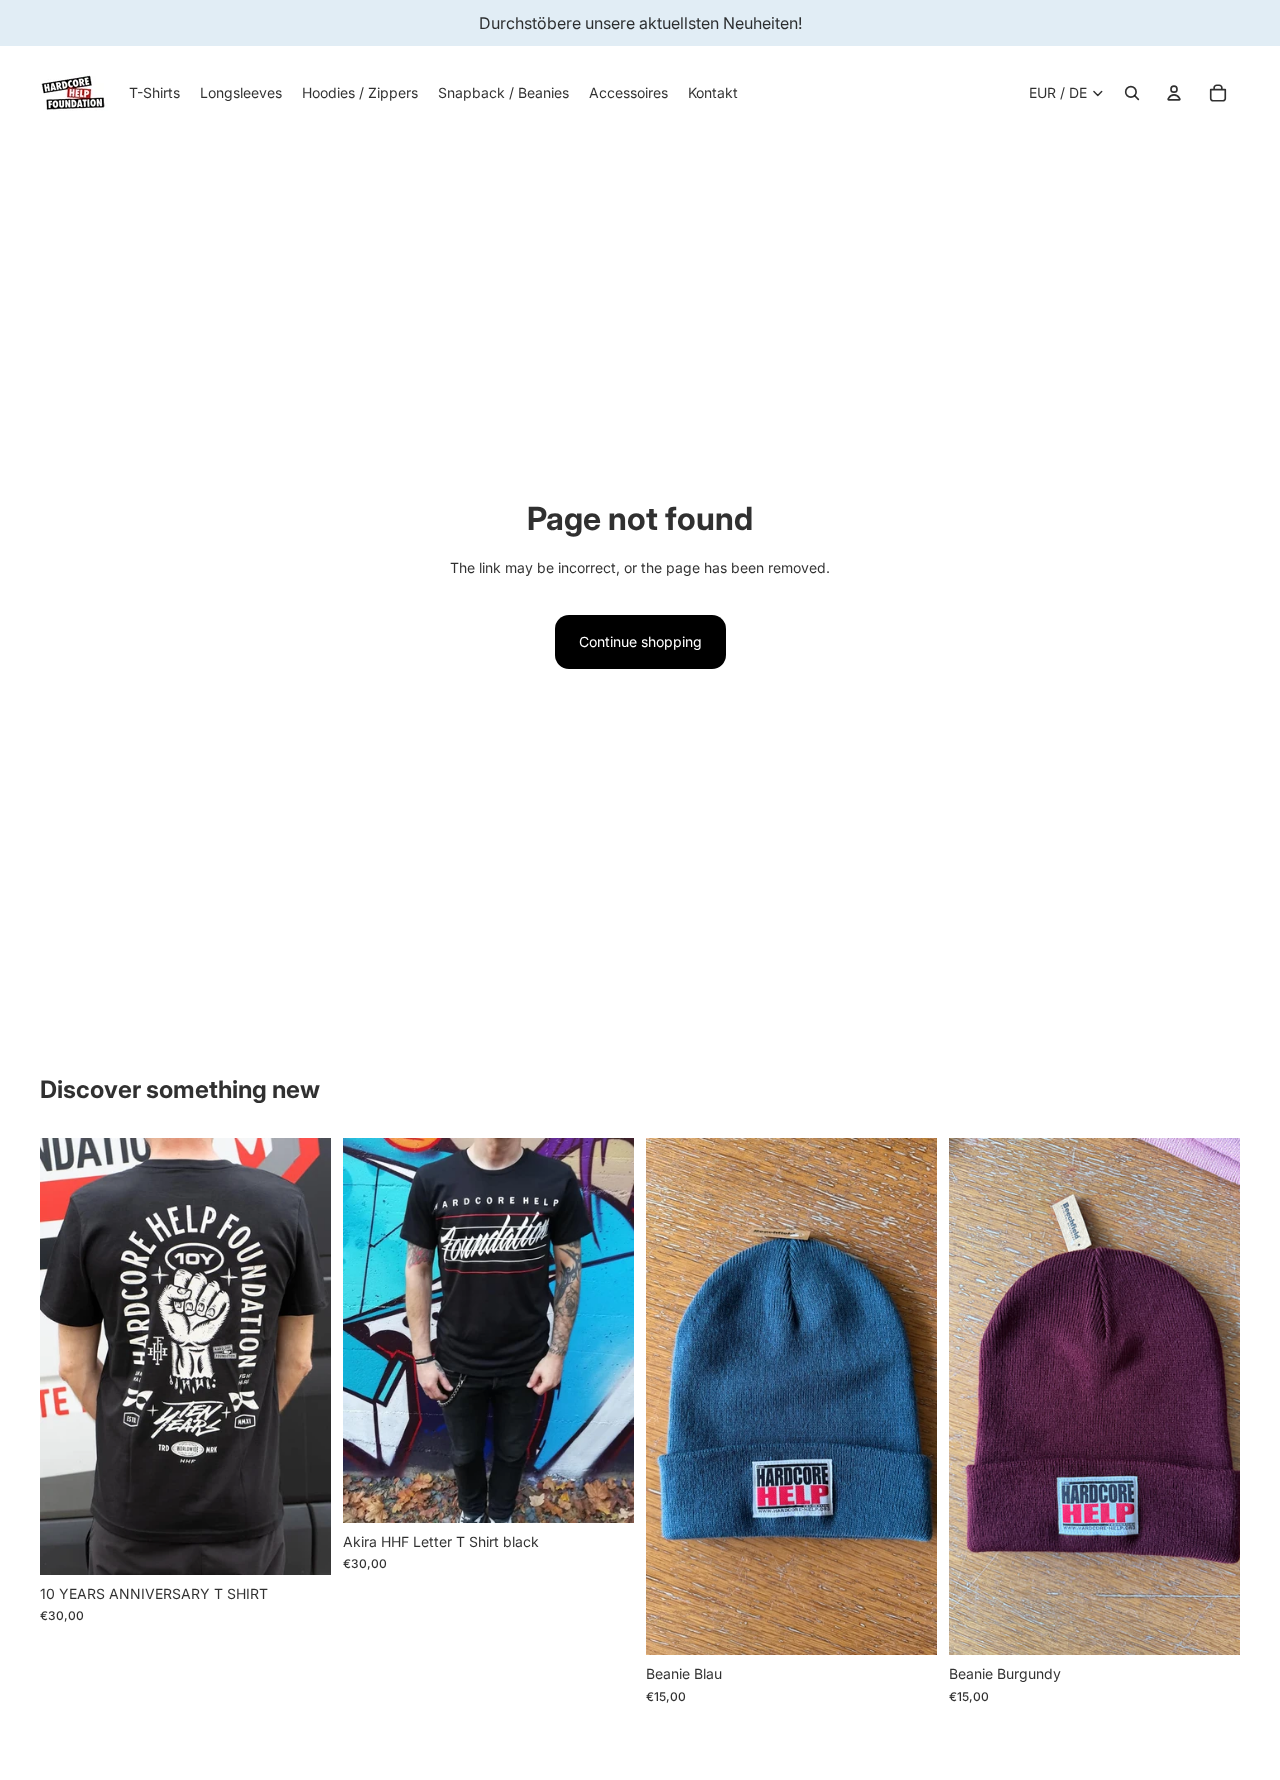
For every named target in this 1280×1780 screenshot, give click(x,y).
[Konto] (1174, 93)
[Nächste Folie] (301, 1357)
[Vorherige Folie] (70, 1357)
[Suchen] (1132, 93)
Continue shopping (640, 641)
